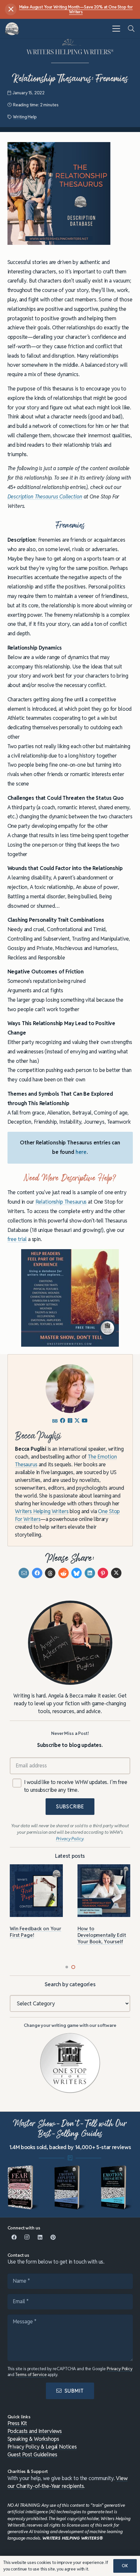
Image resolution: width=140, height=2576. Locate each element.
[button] (116, 29)
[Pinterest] (53, 2237)
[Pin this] (103, 1573)
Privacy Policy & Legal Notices (42, 2447)
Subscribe (70, 1807)
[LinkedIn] (40, 2237)
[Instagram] (27, 2237)
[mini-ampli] (70, 2187)
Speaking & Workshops (33, 2439)
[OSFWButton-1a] (70, 2063)
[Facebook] (14, 2237)
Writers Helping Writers (42, 1511)
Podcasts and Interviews (35, 2431)
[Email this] (24, 1573)
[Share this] (37, 1573)
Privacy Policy (120, 2369)
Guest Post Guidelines (32, 2455)
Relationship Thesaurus (61, 1202)
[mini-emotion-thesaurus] (117, 2187)
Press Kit (17, 2423)
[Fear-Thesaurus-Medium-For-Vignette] (23, 2187)
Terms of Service (31, 2375)
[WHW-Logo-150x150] (12, 29)
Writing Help (25, 117)
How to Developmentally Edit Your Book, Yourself (102, 1935)
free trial (17, 1239)
